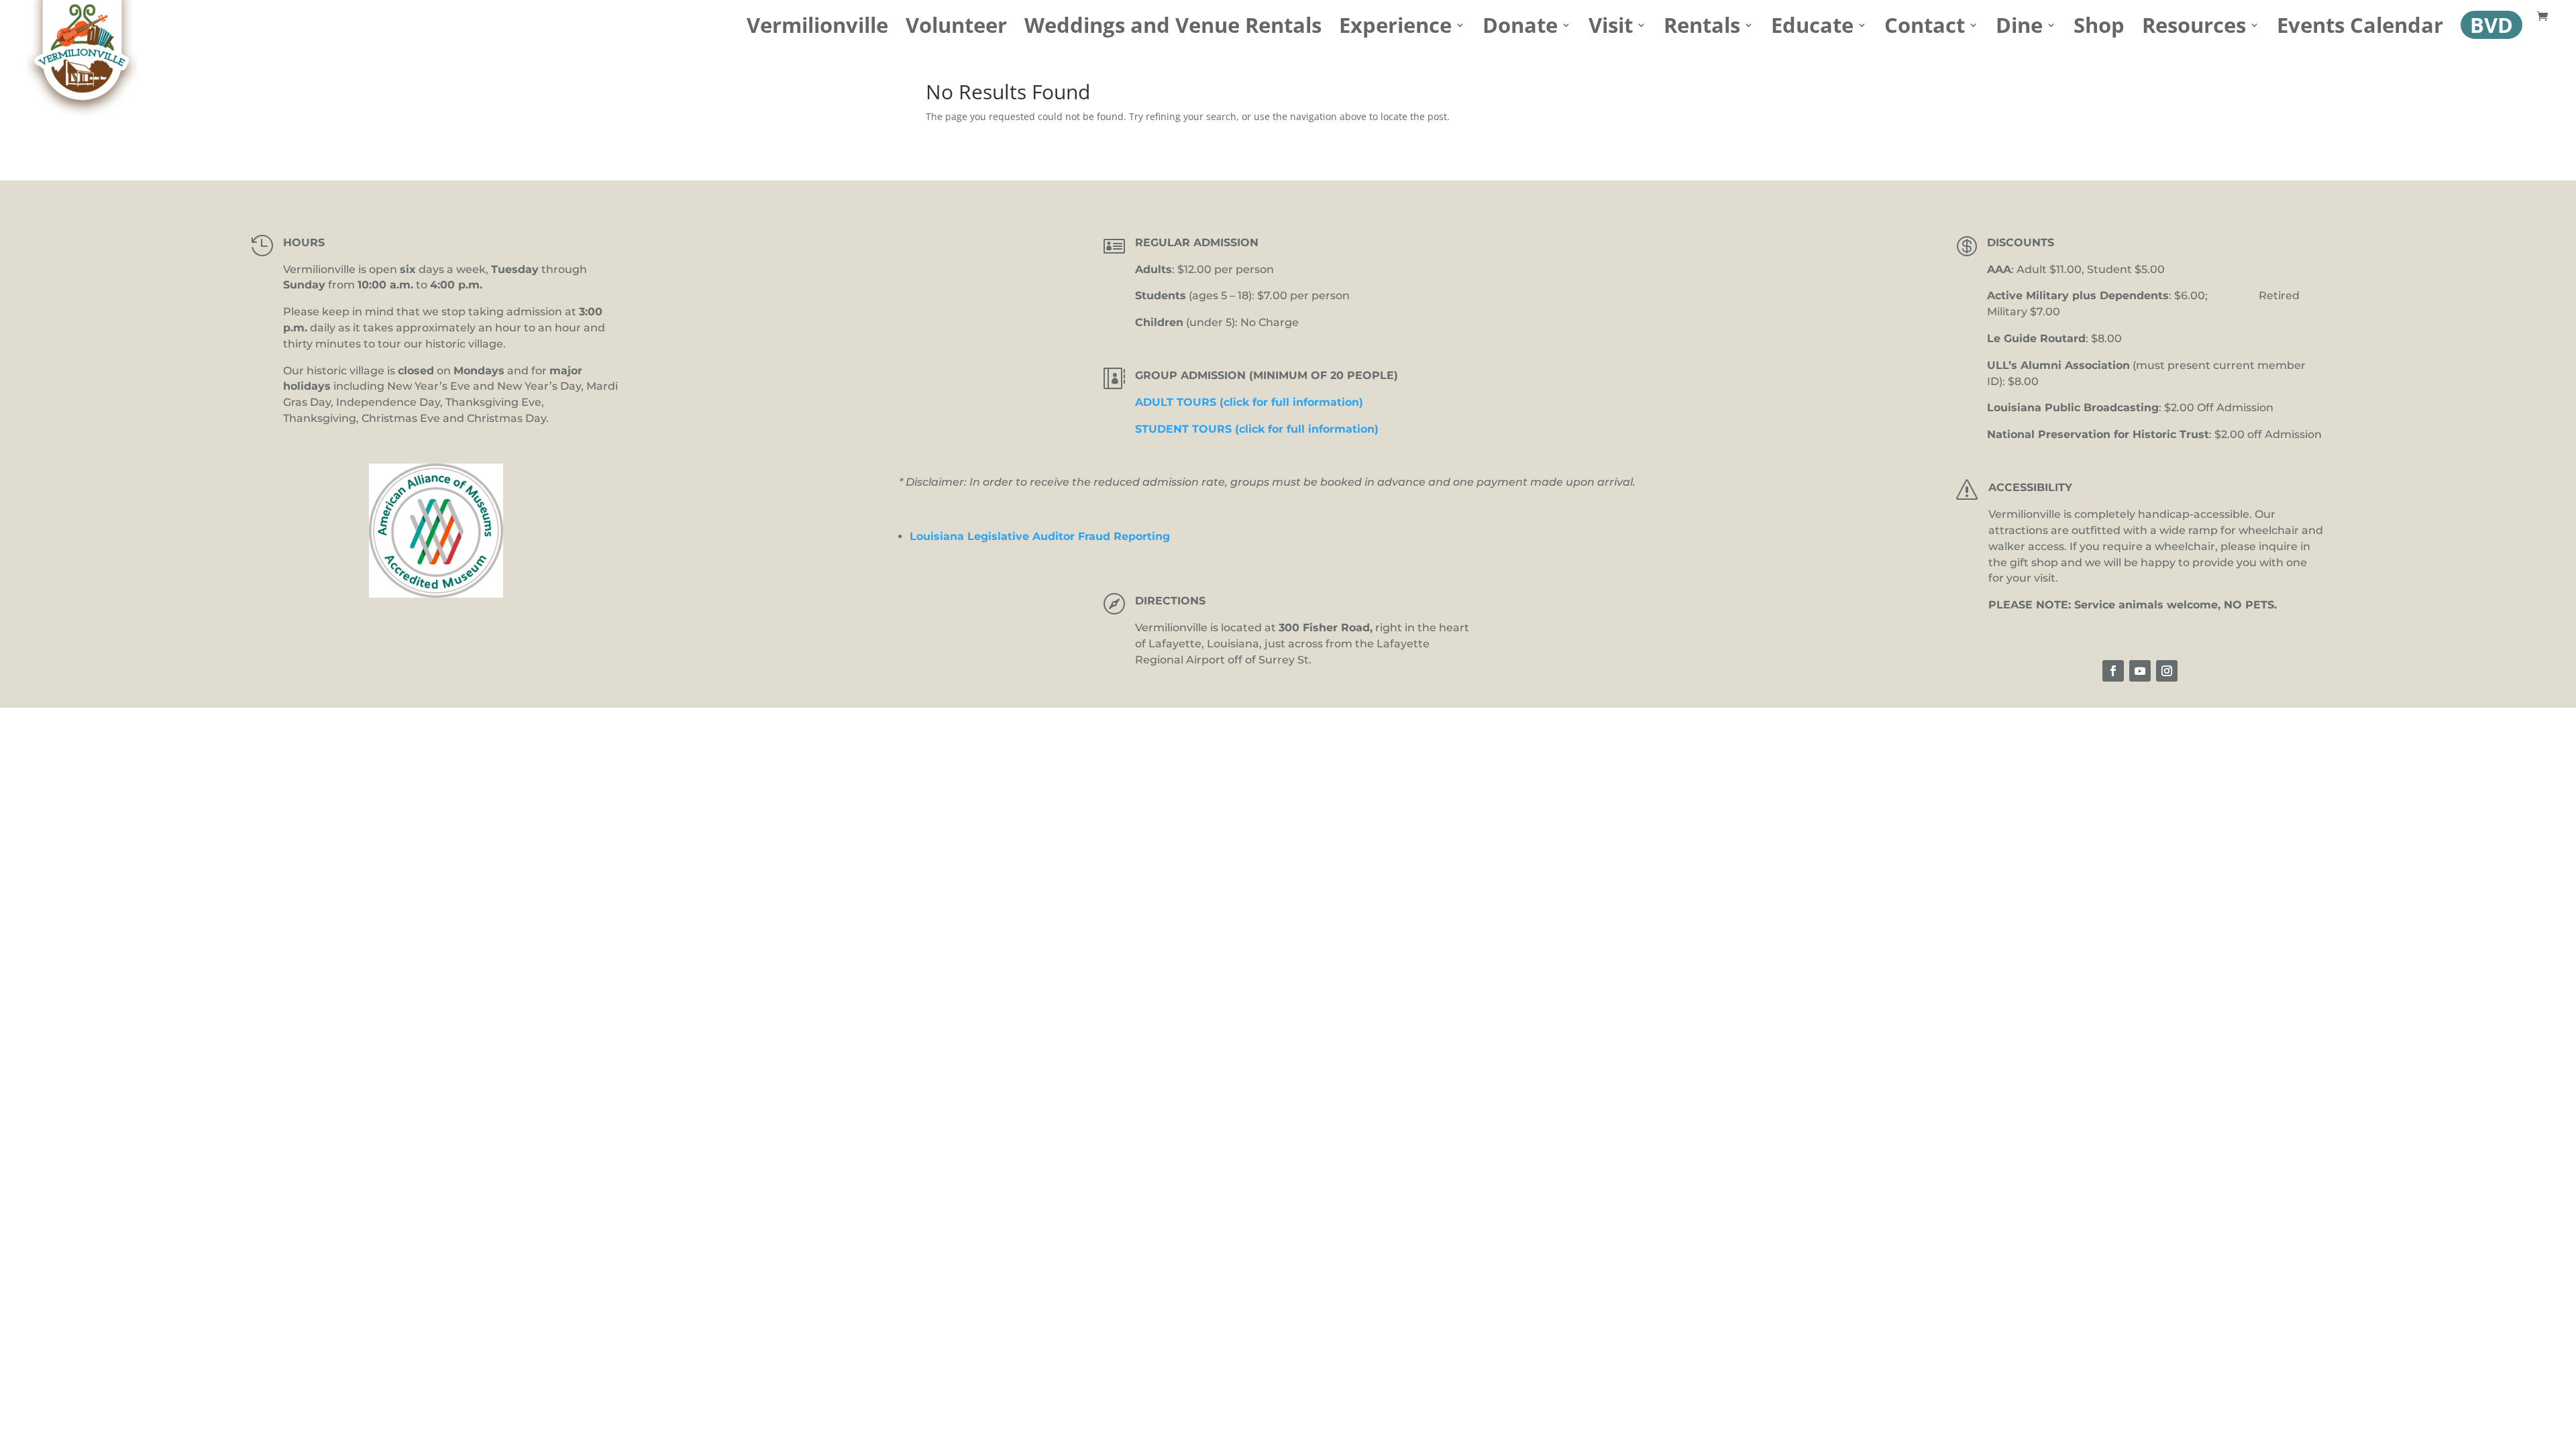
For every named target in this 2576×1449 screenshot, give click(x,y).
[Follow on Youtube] (2140, 671)
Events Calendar (2360, 30)
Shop (2099, 30)
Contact (1925, 30)
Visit (1611, 30)
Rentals (1702, 30)
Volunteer (956, 30)
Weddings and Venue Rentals (1173, 30)
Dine (2019, 30)
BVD (2491, 25)
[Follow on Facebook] (2113, 671)
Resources (2194, 30)
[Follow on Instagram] (2167, 671)
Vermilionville (817, 30)
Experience (1395, 30)
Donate (1520, 30)
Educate (1812, 30)
